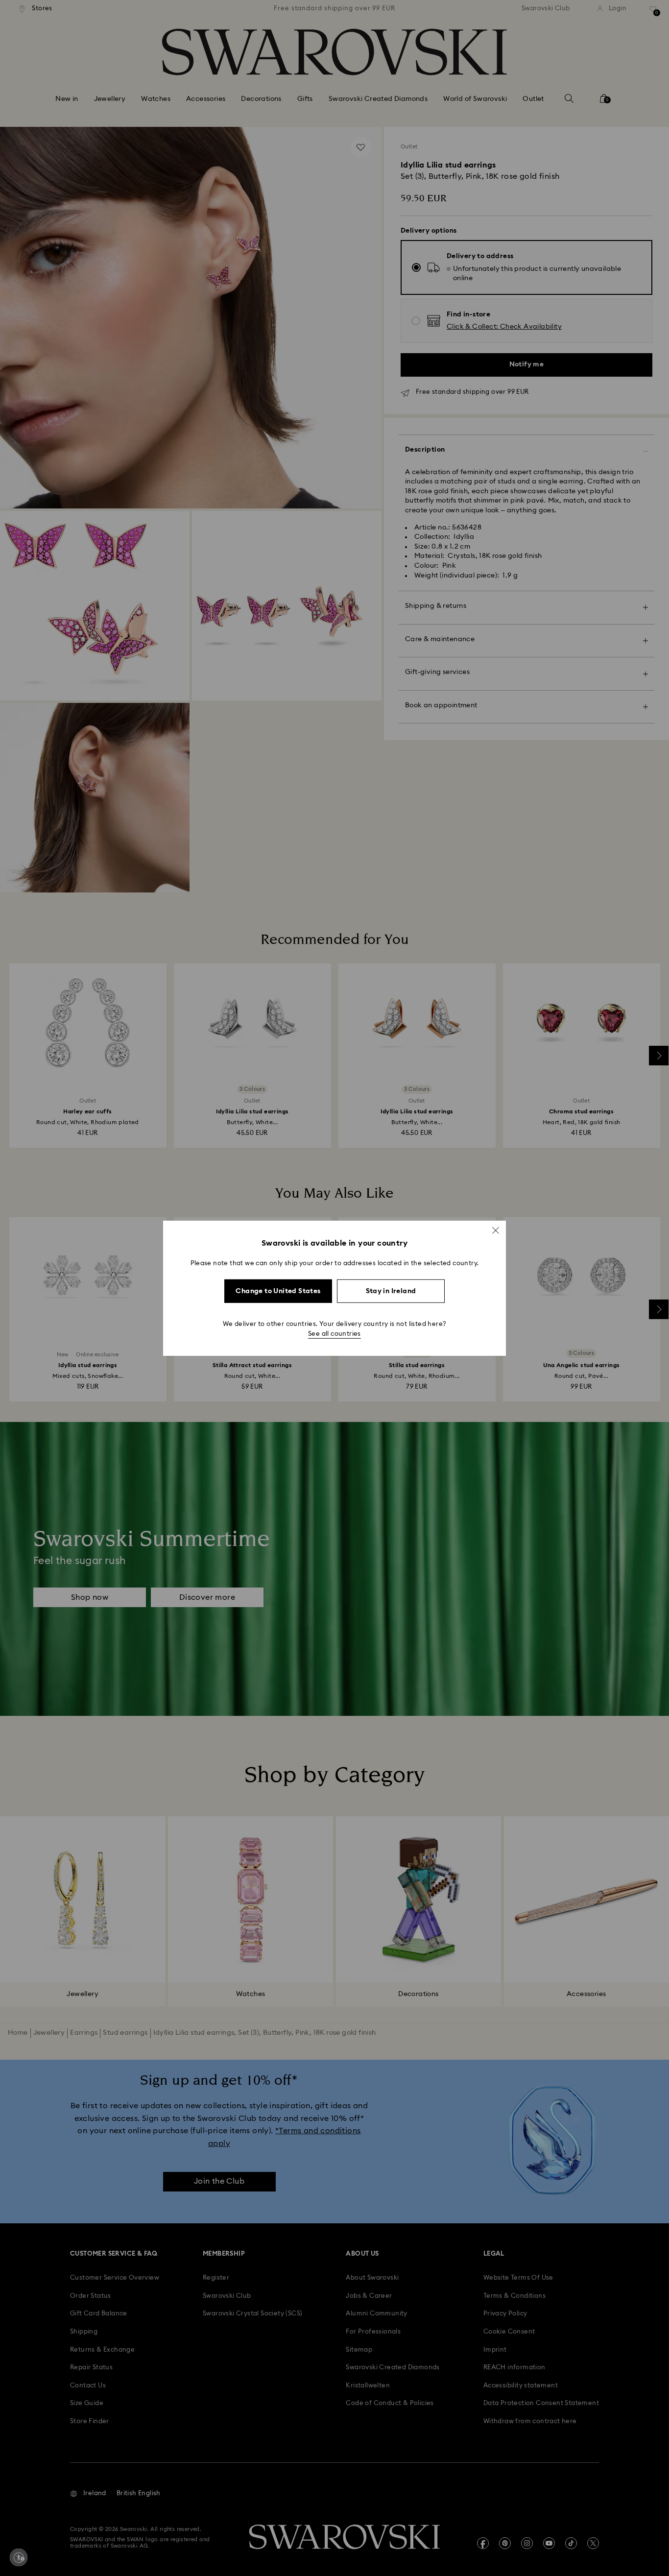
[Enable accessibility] (19, 2557)
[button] (496, 1230)
